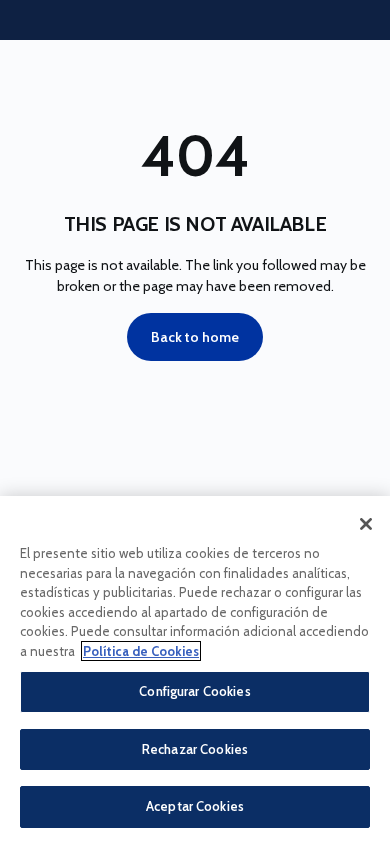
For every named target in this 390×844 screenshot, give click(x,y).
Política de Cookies (141, 651)
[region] (195, 670)
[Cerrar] (366, 524)
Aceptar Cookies (195, 806)
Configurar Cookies (194, 691)
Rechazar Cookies (195, 749)
